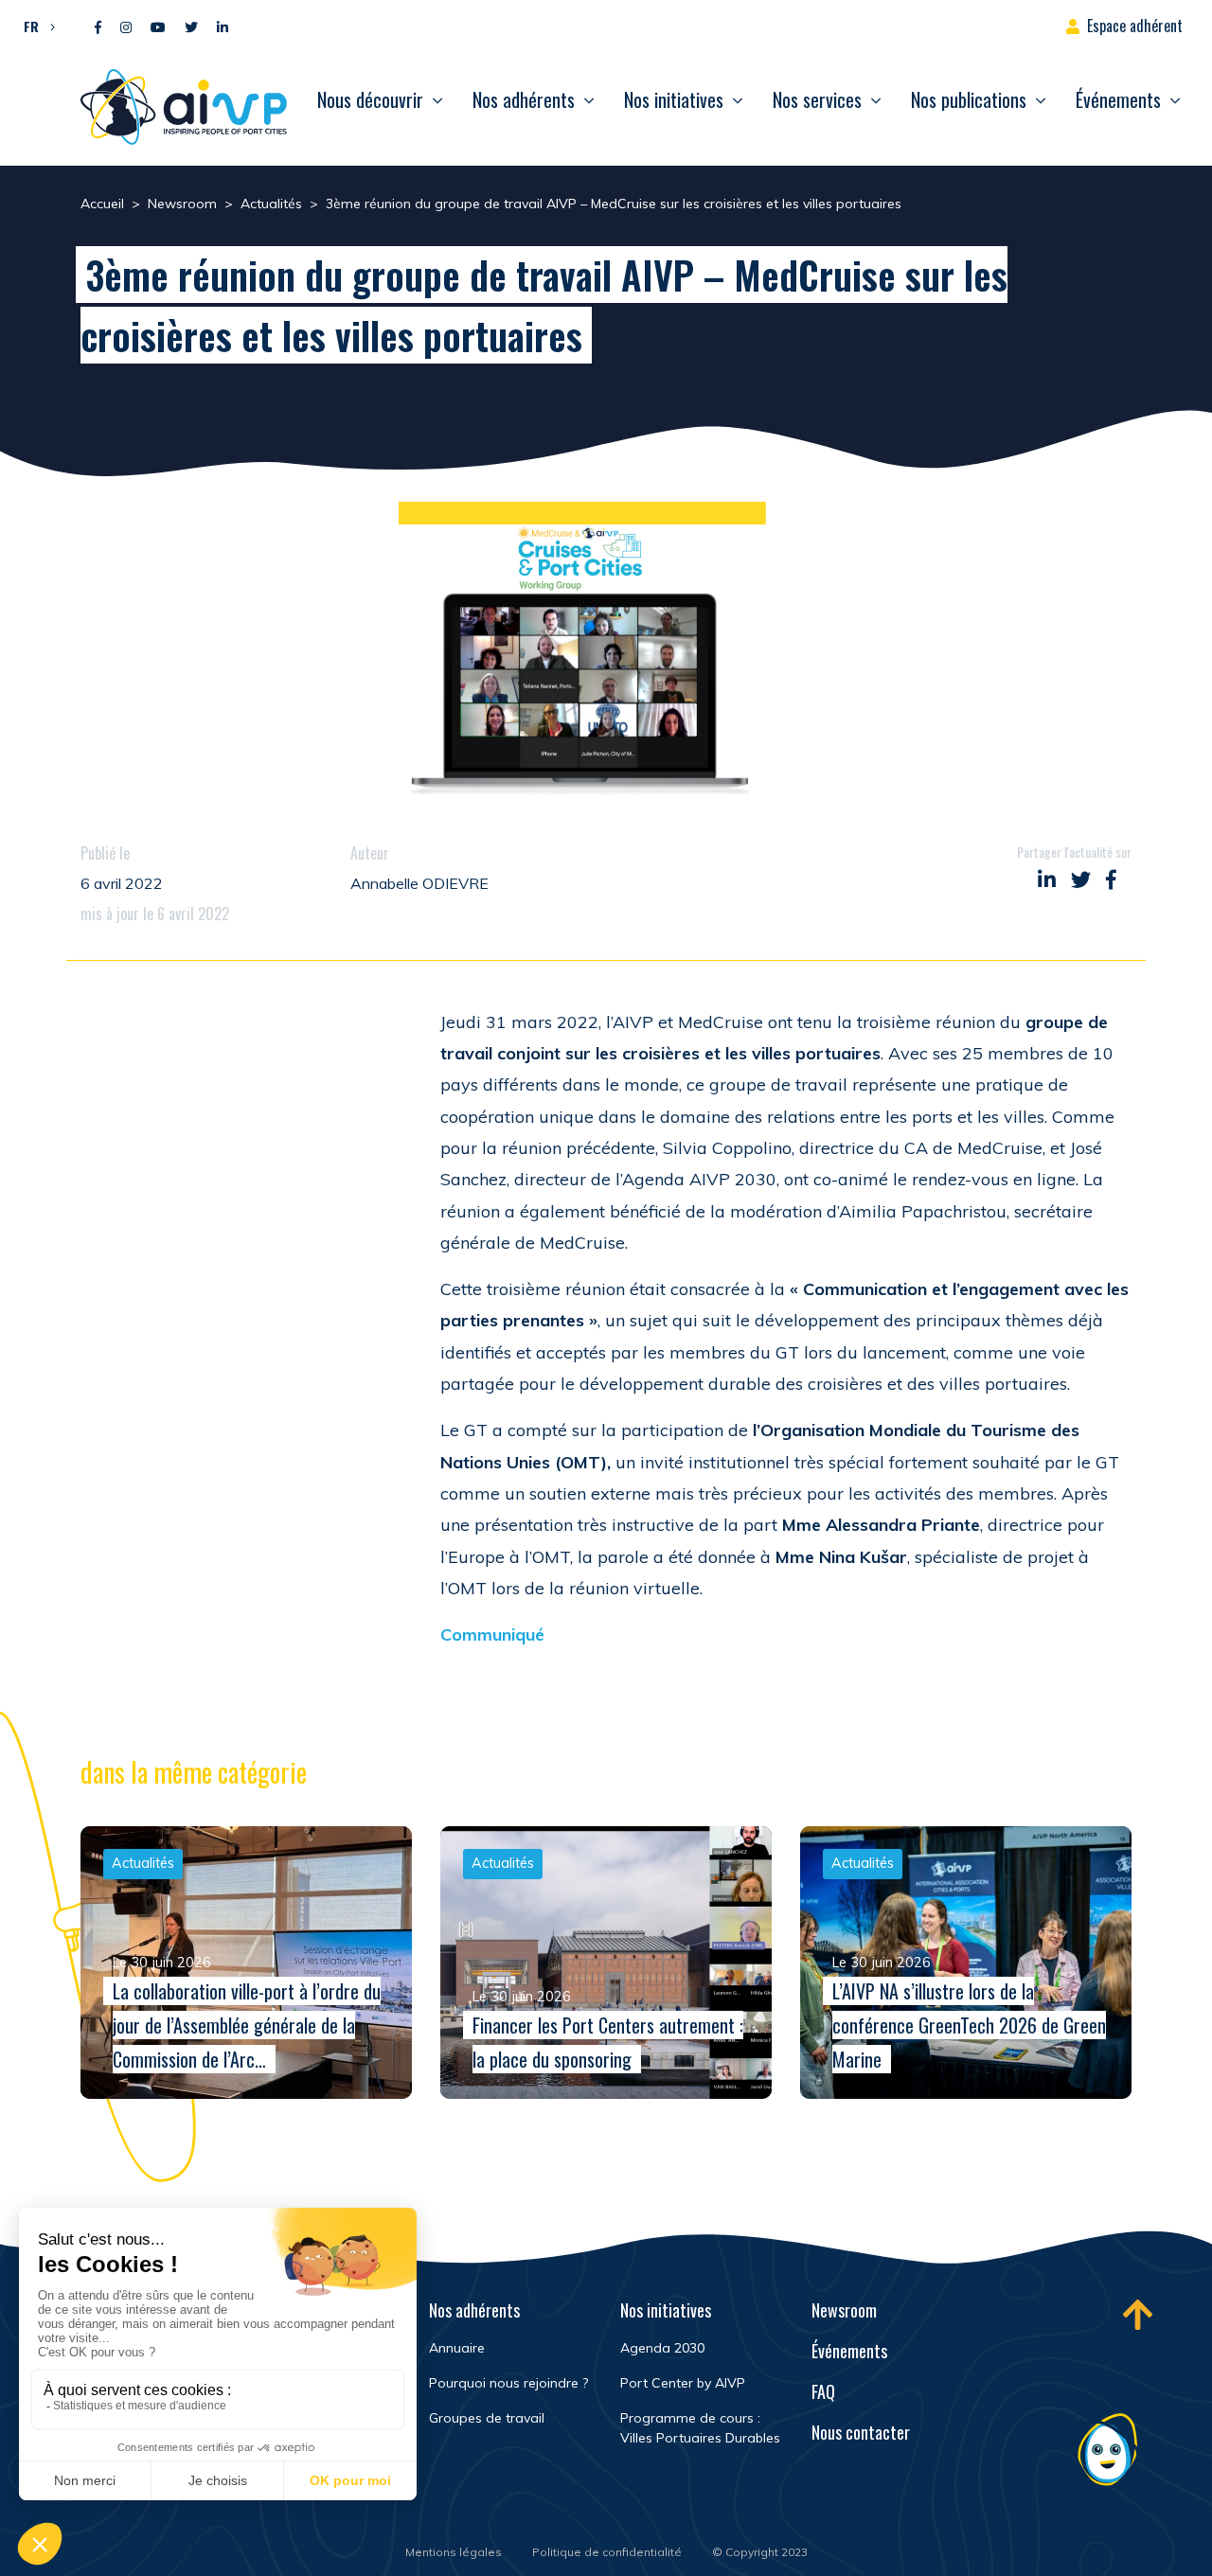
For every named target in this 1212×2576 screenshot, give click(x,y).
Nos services (817, 99)
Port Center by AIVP (683, 2383)
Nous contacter (861, 2432)
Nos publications (969, 99)
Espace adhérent (1135, 26)
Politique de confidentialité (607, 2552)
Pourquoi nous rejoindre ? (508, 2383)
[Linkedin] (223, 28)
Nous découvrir (370, 99)
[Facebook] (98, 28)
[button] (35, 26)
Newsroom (844, 2310)
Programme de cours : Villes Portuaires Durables (700, 2428)
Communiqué (492, 1634)
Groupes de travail (487, 2418)
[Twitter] (191, 28)
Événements (1118, 99)
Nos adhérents (524, 99)
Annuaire (457, 2348)
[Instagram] (126, 28)
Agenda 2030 (662, 2348)
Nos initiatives (674, 99)
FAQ (823, 2391)
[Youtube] (158, 28)
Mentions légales (454, 2552)
